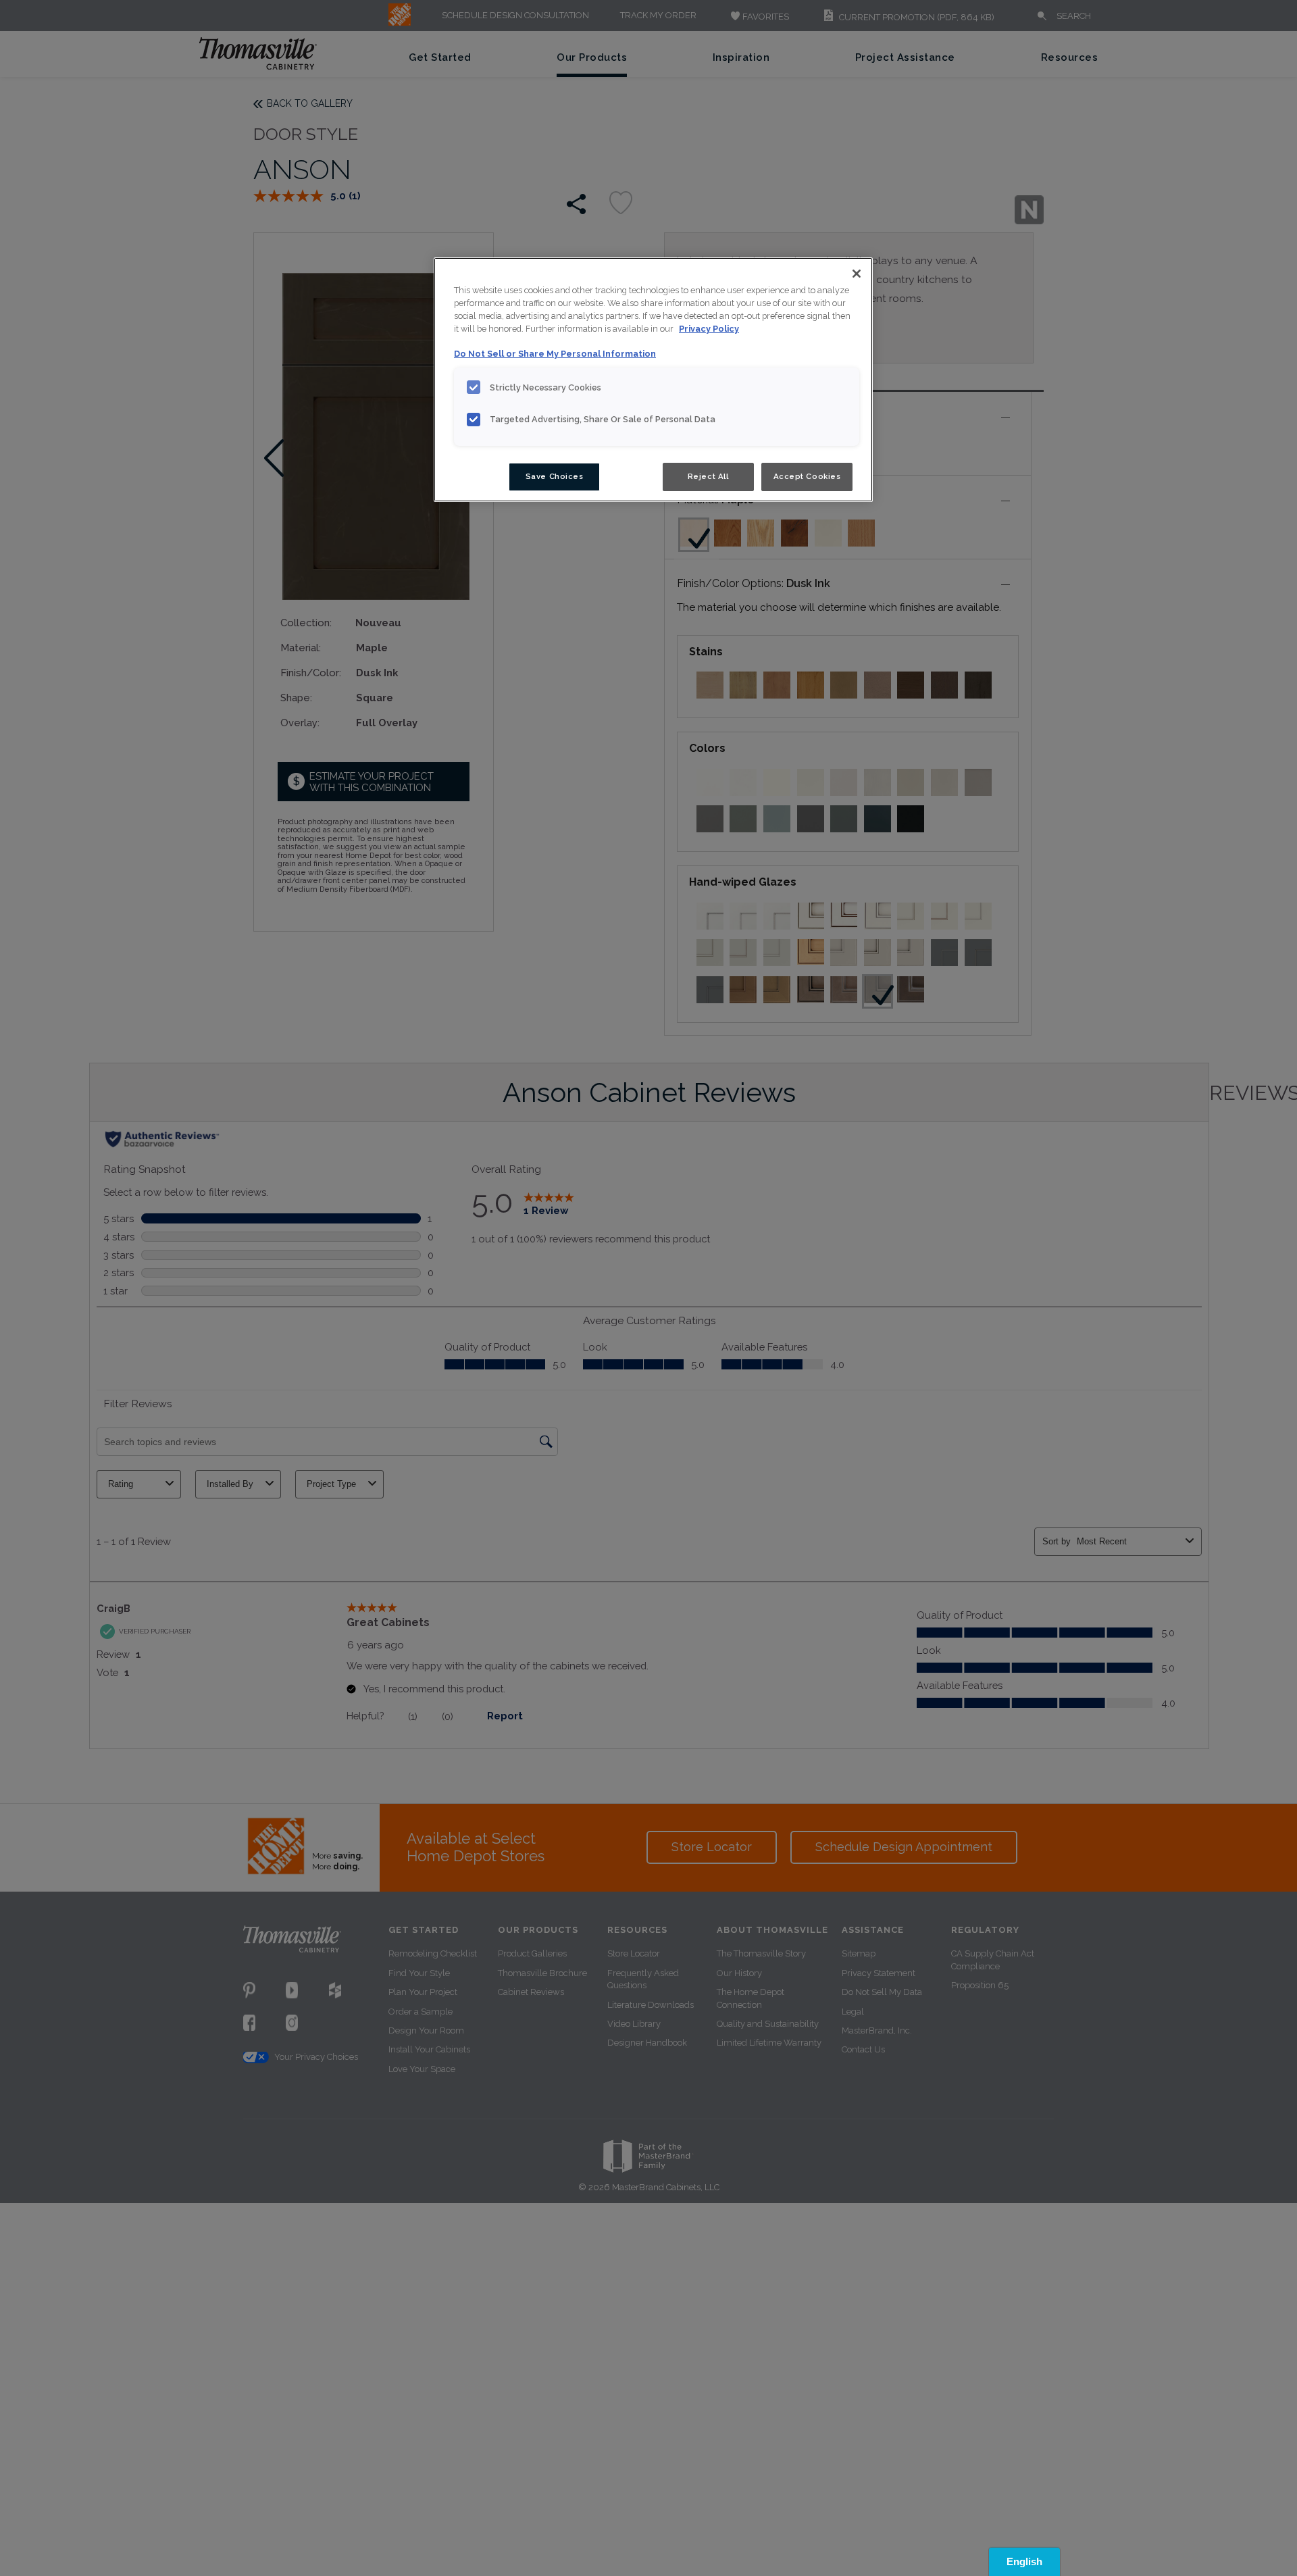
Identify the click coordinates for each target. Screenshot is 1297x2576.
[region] (653, 380)
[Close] (857, 274)
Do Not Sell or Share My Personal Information (555, 354)
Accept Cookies (807, 476)
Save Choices (555, 476)
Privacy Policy (709, 329)
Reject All (708, 476)
